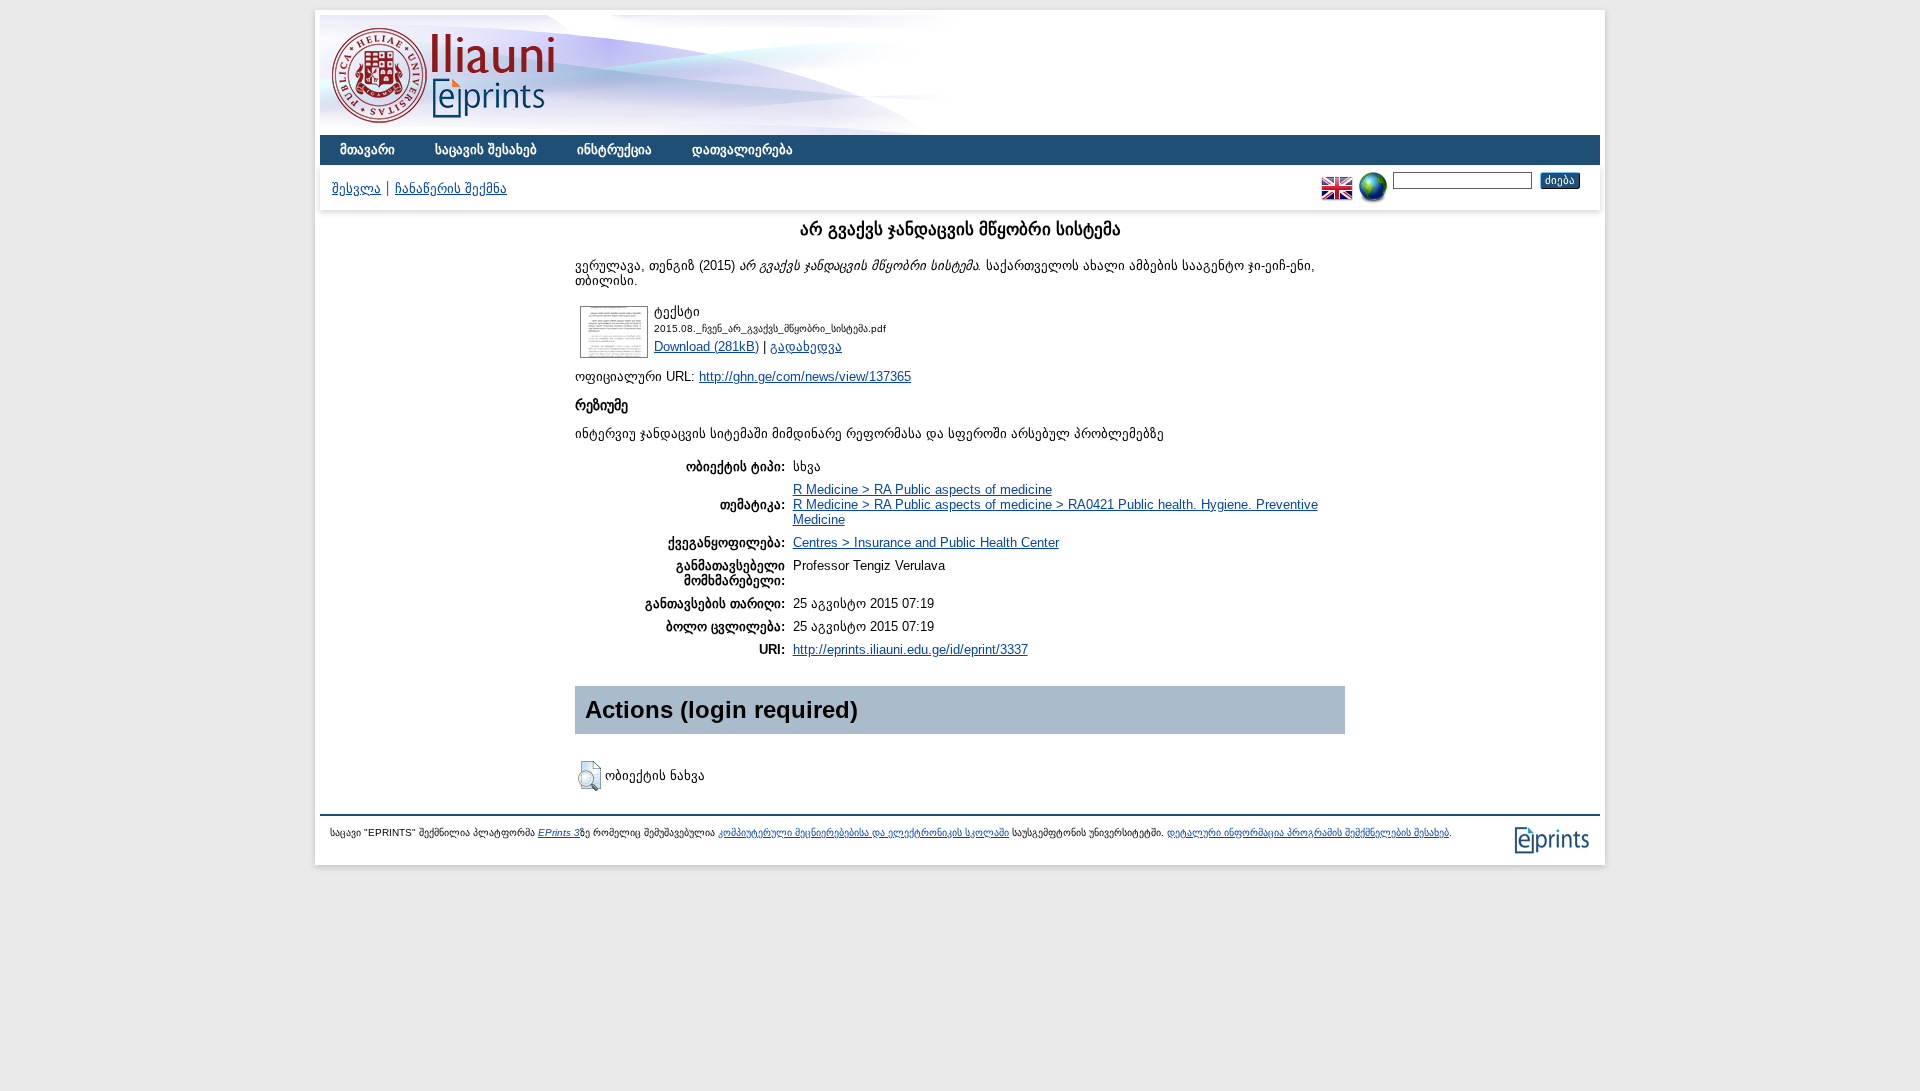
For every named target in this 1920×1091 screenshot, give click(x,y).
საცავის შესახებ (486, 149)
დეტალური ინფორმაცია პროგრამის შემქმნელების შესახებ (1308, 832)
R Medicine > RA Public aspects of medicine (922, 489)
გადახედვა (806, 346)
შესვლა (356, 188)
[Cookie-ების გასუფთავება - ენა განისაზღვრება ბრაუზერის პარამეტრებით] (1373, 179)
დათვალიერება (742, 149)
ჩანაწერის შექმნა (451, 188)
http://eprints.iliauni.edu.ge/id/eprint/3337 (910, 649)
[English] (1337, 179)
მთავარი (367, 149)
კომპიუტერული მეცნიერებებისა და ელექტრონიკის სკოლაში (863, 832)
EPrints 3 (559, 832)
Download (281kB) (706, 346)
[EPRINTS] (490, 130)
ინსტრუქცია (614, 149)
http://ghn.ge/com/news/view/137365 (805, 376)
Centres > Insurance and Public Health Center (926, 542)
